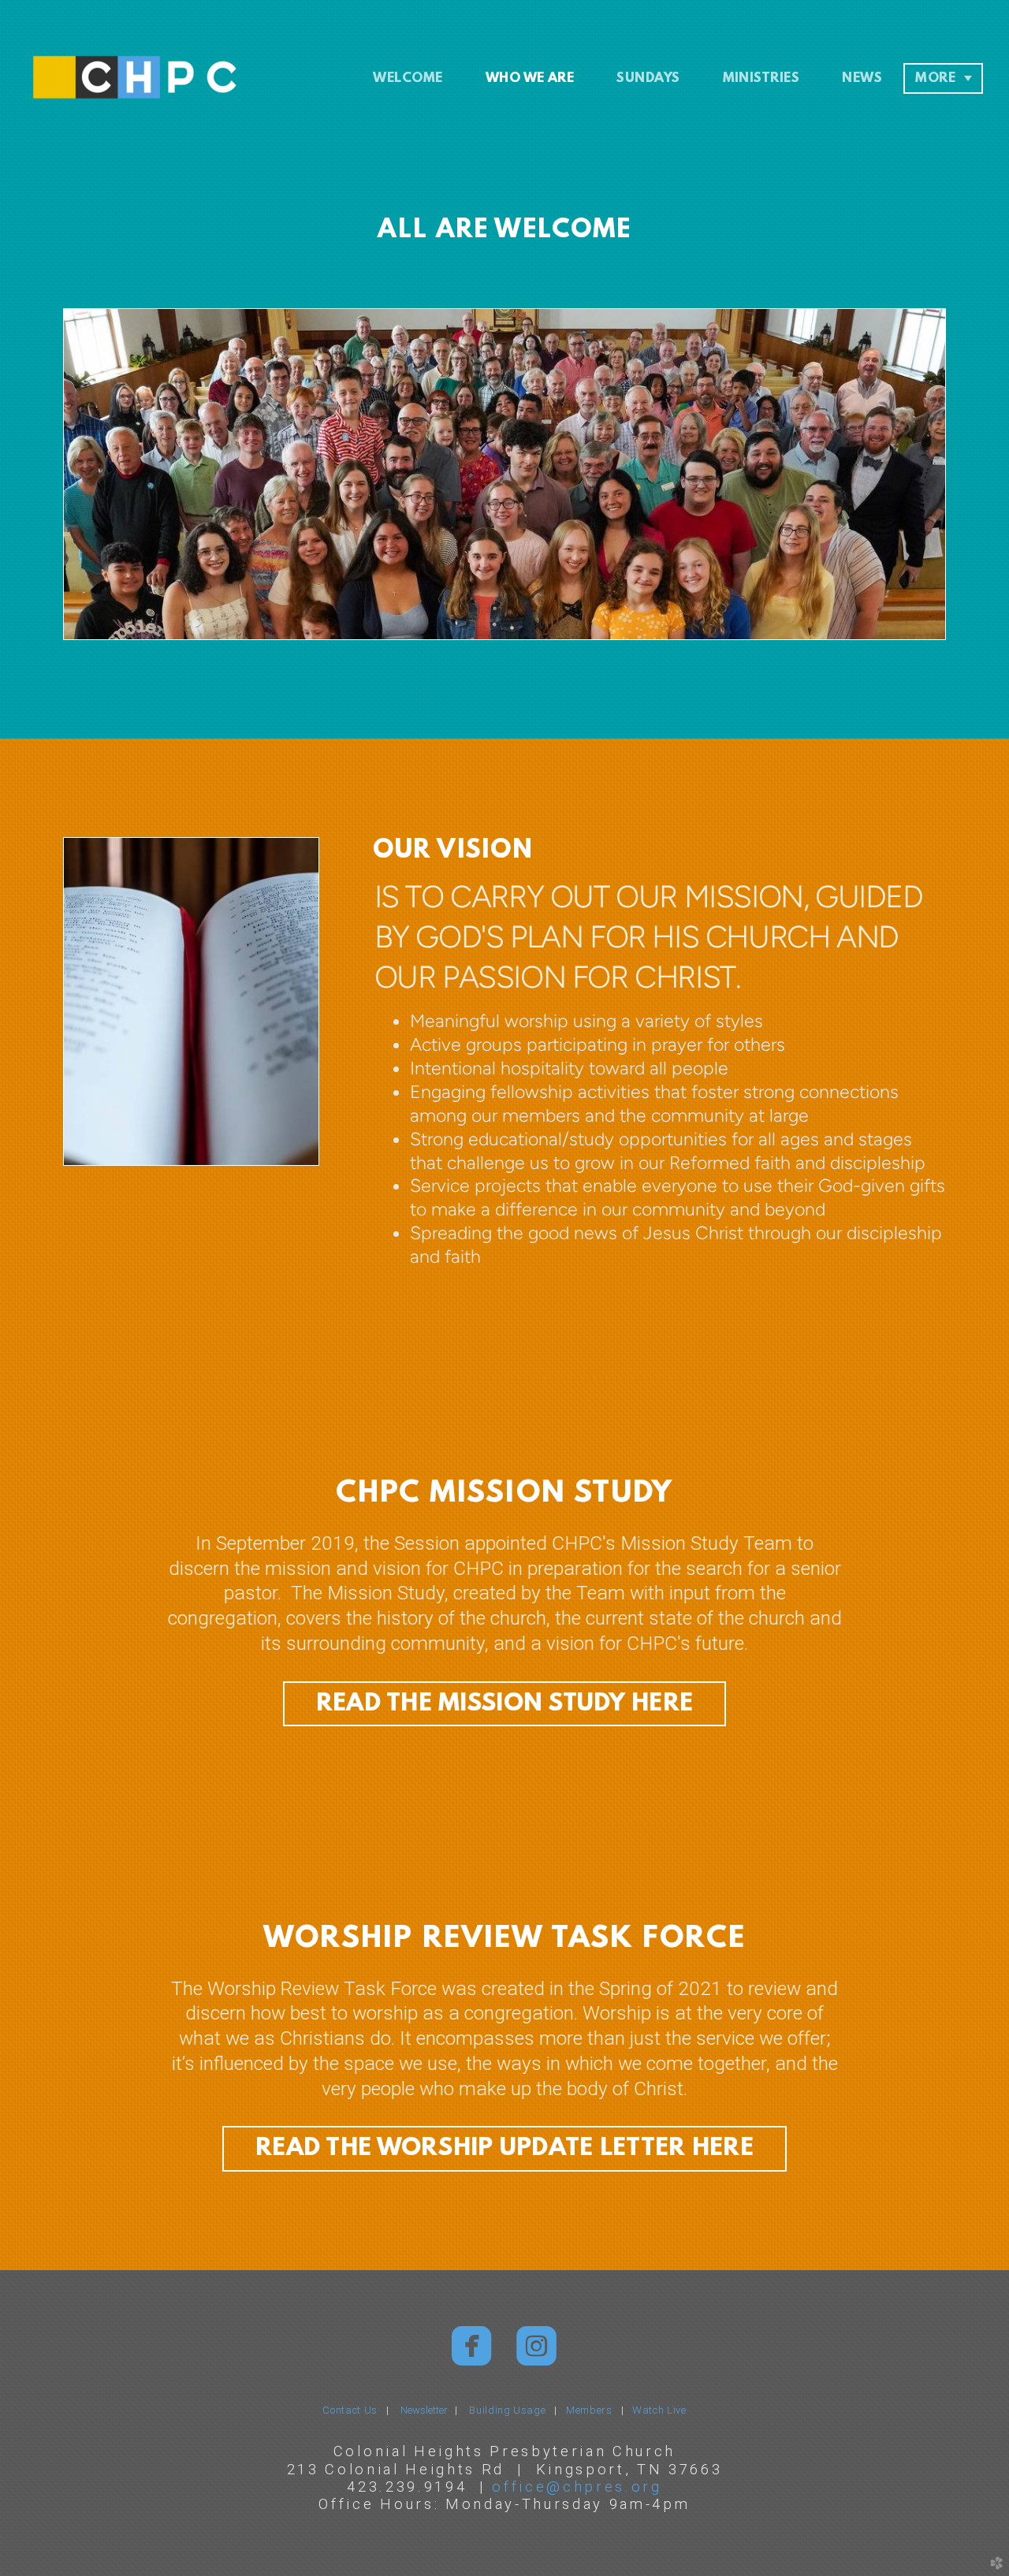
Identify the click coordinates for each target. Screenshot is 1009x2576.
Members (589, 2410)
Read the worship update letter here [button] (504, 2149)
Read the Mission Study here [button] (505, 1704)
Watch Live (659, 2410)
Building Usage (507, 2410)
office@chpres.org (577, 2487)
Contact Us (350, 2410)
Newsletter (428, 2410)
